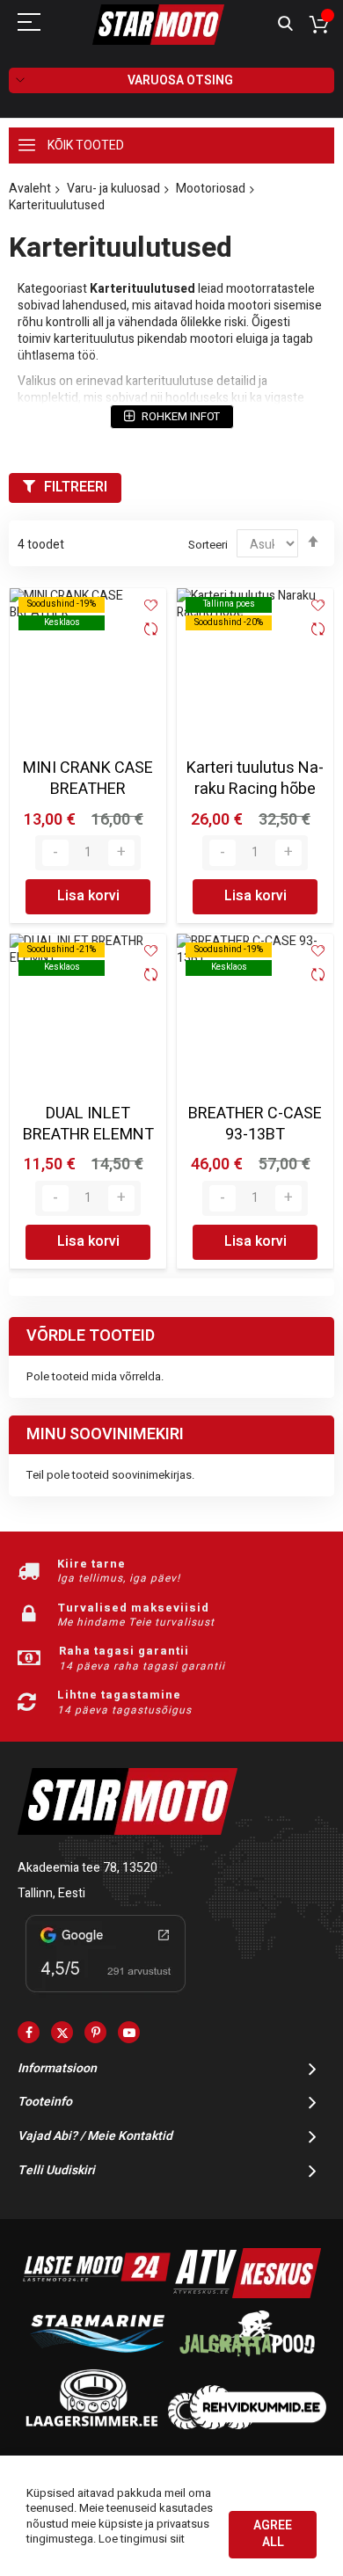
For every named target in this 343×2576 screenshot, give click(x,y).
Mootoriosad (211, 189)
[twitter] (62, 2032)
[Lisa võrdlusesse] (151, 631)
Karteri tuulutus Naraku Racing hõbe (255, 779)
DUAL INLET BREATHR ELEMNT (88, 1124)
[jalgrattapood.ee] (247, 2360)
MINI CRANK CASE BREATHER (88, 779)
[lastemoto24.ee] (97, 2294)
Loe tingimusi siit (142, 2539)
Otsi (285, 24)
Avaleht (30, 189)
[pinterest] (95, 2032)
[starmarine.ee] (97, 2360)
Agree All (273, 2534)
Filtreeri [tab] (76, 487)
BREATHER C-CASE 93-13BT (255, 1124)
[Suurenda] (121, 853)
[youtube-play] (129, 2032)
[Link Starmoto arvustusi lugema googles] (106, 1995)
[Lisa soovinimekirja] (151, 605)
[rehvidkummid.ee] (247, 2425)
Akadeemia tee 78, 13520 (88, 1868)
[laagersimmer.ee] (91, 2425)
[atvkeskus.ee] (247, 2294)
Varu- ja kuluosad (113, 189)
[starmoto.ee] (158, 25)
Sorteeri (208, 545)
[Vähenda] (55, 853)
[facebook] (29, 2032)
